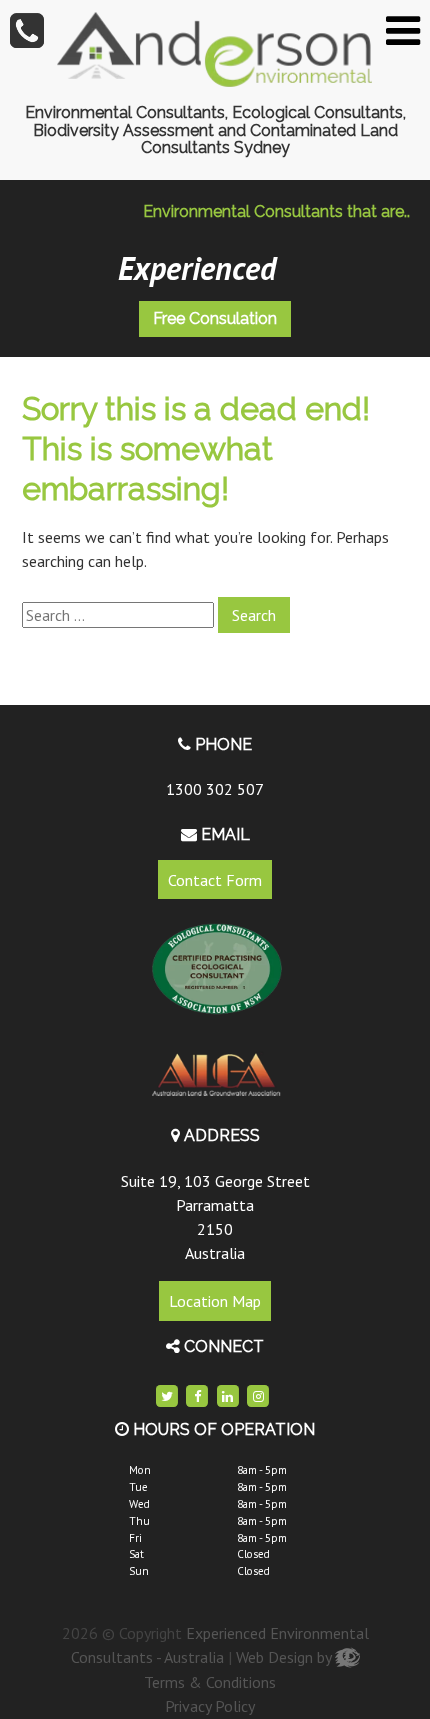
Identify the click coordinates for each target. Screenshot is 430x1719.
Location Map (215, 1301)
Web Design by (285, 1657)
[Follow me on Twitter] (167, 1396)
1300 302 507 (215, 789)
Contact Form (215, 880)
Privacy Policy (210, 1706)
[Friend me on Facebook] (198, 1396)
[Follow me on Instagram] (258, 1396)
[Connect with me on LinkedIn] (228, 1396)
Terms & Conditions (210, 1682)
